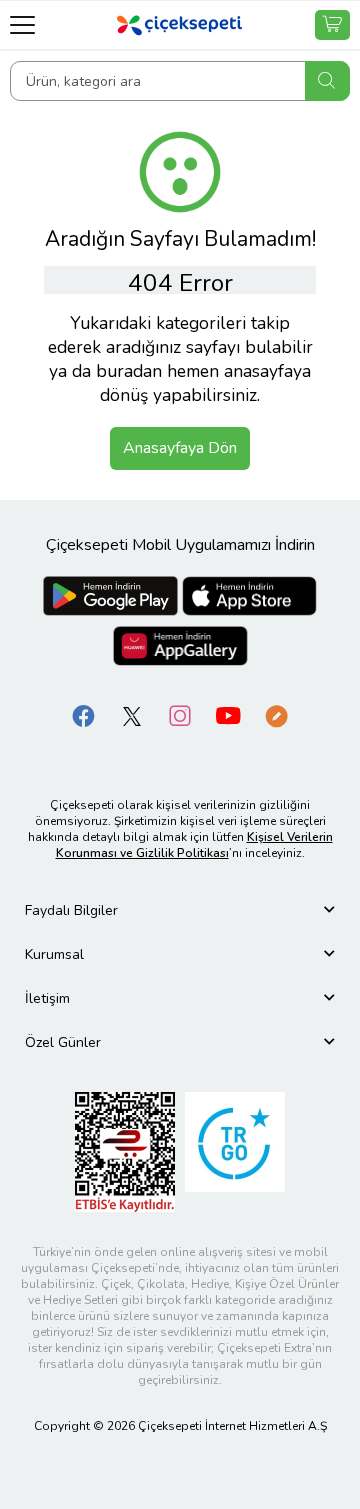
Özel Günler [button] (63, 1042)
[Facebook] (84, 714)
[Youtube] (228, 714)
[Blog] (276, 714)
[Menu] (22, 24)
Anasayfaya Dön (180, 448)
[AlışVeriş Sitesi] (332, 25)
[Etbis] (125, 1150)
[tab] (180, 910)
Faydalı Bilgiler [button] (71, 910)
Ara (327, 81)
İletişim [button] (47, 998)
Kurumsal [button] (54, 954)
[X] (132, 714)
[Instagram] (180, 714)
